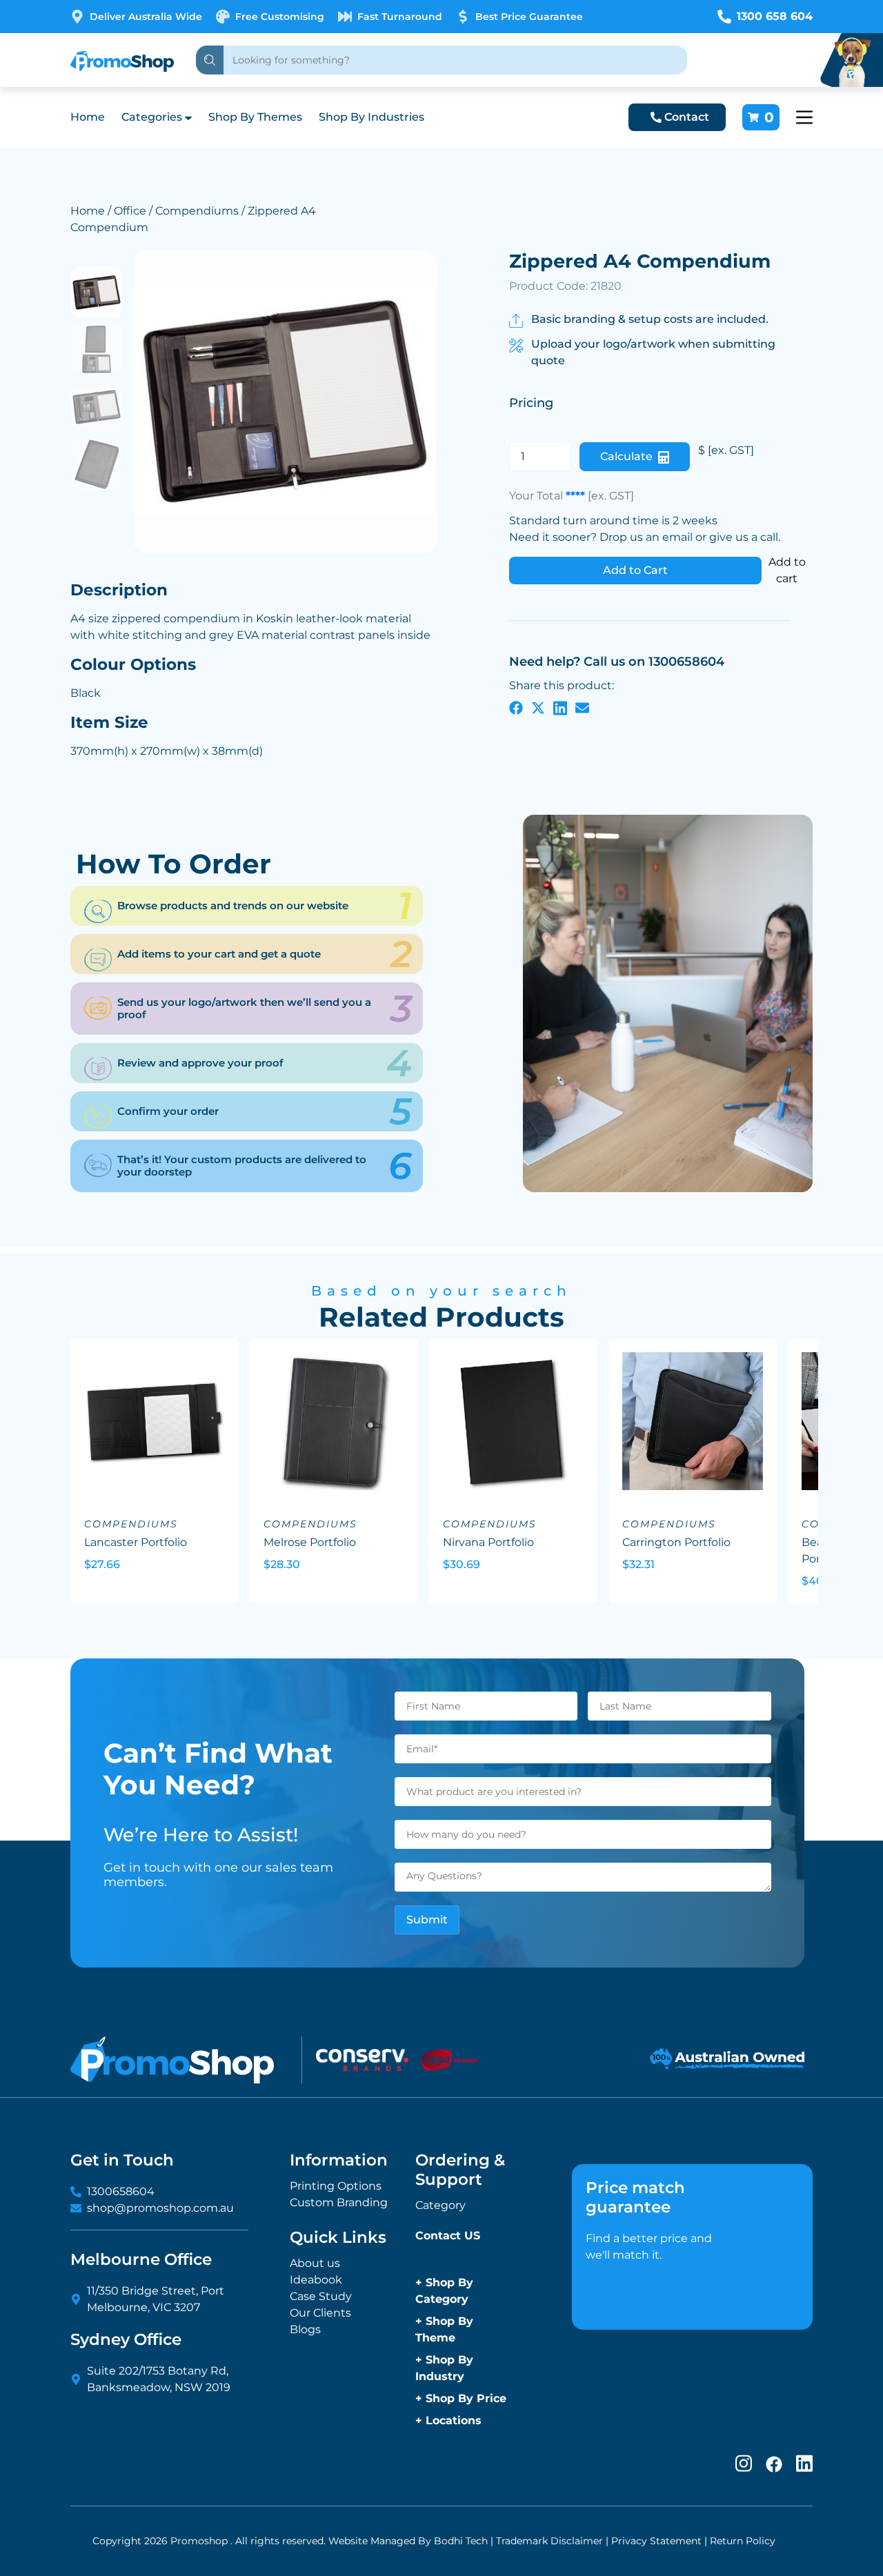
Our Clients (320, 2313)
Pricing (531, 403)
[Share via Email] (582, 708)
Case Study (321, 2296)
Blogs (305, 2329)
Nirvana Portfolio (488, 1542)
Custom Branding (339, 2202)
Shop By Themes (255, 117)
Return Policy (743, 2541)
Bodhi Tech (461, 2541)
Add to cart (787, 570)
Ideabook (316, 2280)
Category (440, 2205)
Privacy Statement (656, 2541)
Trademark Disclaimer (549, 2541)
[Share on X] (538, 708)
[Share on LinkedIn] (560, 708)
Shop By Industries (371, 117)
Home (88, 117)
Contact (687, 117)
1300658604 (121, 2191)
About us (315, 2263)
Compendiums (197, 211)
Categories (152, 117)
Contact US (448, 2236)
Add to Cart (635, 570)
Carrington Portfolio (676, 1542)
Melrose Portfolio (310, 1542)
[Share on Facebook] (516, 708)
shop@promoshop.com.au (160, 2208)
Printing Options (336, 2186)
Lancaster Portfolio (136, 1542)
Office (130, 211)
